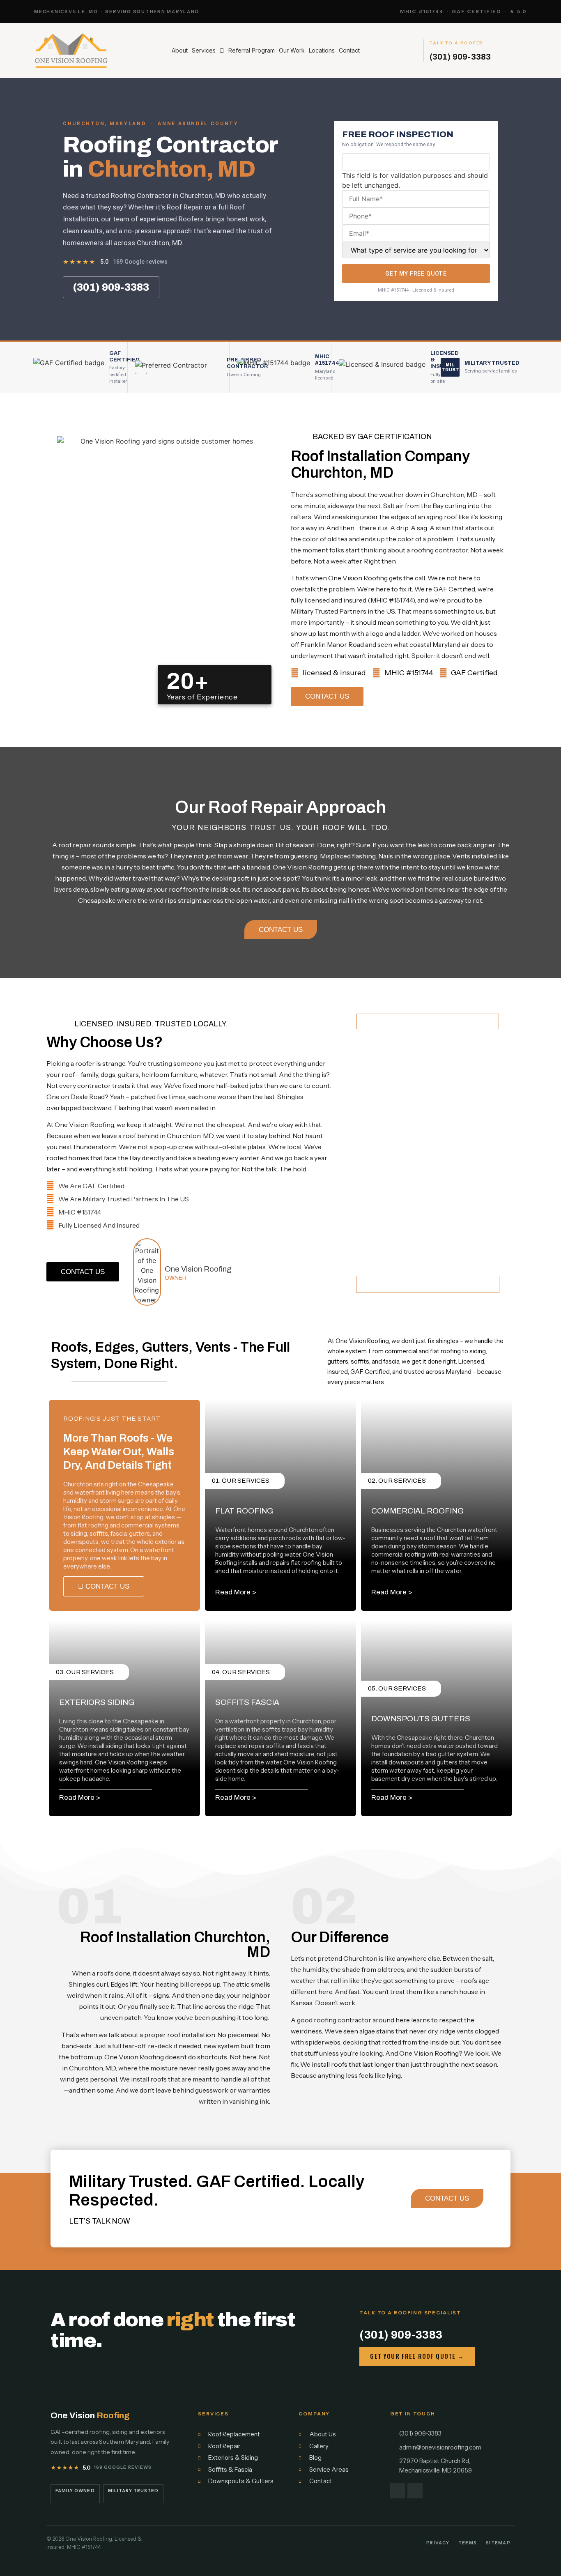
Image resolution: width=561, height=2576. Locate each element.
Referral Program (252, 50)
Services (204, 50)
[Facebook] (398, 2491)
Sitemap (498, 2543)
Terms (468, 2543)
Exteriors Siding (97, 1702)
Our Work (292, 50)
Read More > (236, 1592)
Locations (322, 50)
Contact (349, 50)
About (180, 50)
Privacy (438, 2543)
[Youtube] (415, 2491)
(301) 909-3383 (460, 57)
